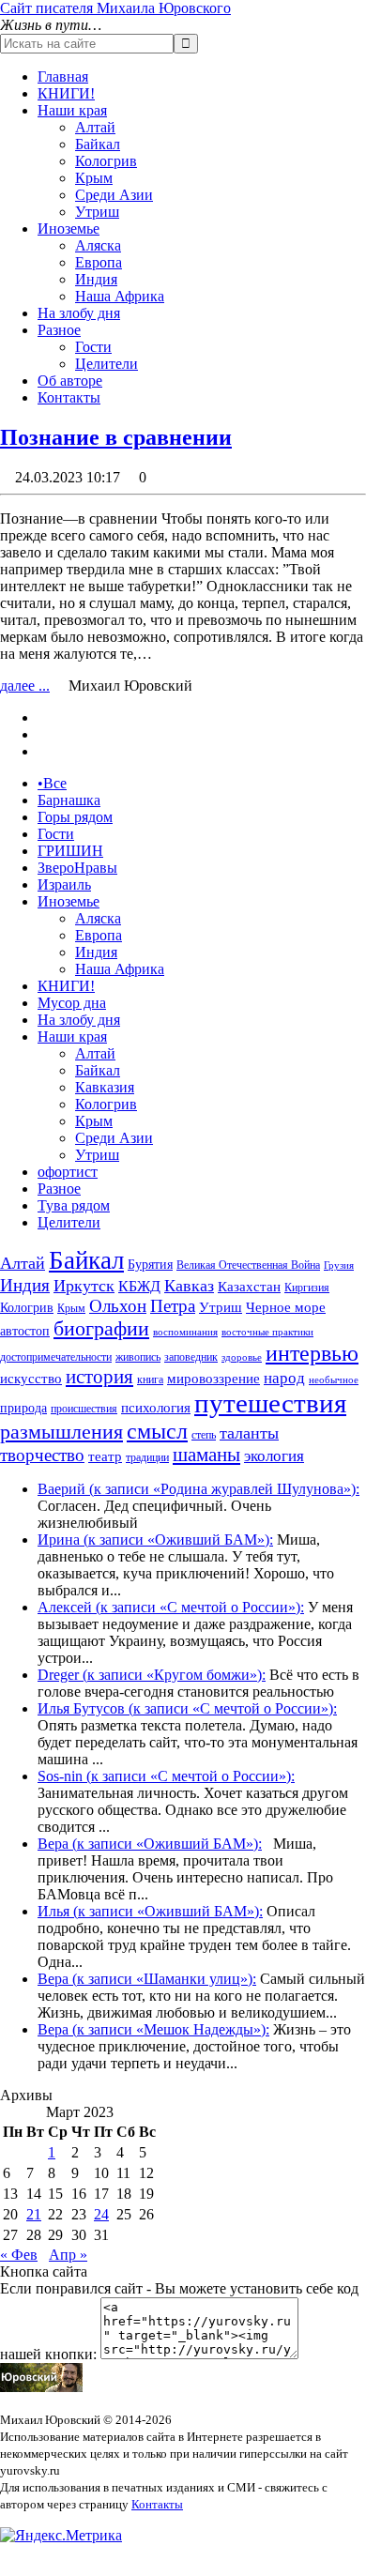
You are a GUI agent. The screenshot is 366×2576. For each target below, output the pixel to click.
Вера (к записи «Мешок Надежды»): (153, 2029)
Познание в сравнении (116, 437)
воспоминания (185, 1332)
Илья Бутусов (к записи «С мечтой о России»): (187, 1708)
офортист (68, 1172)
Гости (93, 347)
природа (23, 1408)
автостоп (25, 1331)
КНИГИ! (66, 93)
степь (204, 1435)
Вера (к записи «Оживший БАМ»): (150, 1844)
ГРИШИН (70, 851)
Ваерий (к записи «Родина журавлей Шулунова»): (198, 1489)
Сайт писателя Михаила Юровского (115, 8)
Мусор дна (72, 1003)
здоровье (242, 1357)
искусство (31, 1379)
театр (105, 1456)
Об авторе (70, 381)
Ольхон (118, 1306)
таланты (249, 1433)
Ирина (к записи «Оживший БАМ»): (155, 1540)
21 (34, 2214)
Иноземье (69, 229)
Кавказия (105, 1087)
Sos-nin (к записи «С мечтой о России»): (166, 1776)
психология (156, 1408)
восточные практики (267, 1332)
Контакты (69, 397)
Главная (63, 76)
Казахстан (249, 1287)
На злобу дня (79, 313)
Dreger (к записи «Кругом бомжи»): (152, 1675)
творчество (42, 1455)
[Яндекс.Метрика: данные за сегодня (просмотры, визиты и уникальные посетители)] (61, 2536)
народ (284, 1378)
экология (274, 1456)
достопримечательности (56, 1357)
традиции (147, 1457)
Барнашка (69, 800)
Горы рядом (75, 817)
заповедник (191, 1357)
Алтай (95, 127)
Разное (59, 330)
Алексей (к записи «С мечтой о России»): (171, 1607)
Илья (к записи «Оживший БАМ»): (150, 1911)
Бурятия (150, 1265)
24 (101, 2214)
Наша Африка (120, 296)
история (99, 1377)
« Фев (19, 2255)
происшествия (84, 1409)
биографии (101, 1328)
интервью (312, 1353)
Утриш (97, 212)
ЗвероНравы (77, 868)
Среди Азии (114, 195)
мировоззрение (213, 1379)
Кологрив (106, 161)
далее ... (25, 686)
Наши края (72, 110)
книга (150, 1379)
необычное (334, 1380)
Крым (94, 178)
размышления (61, 1432)
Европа (99, 262)
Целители (107, 364)
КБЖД (139, 1286)
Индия (96, 279)
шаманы (206, 1455)
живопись (138, 1357)
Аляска (98, 245)
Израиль (64, 884)
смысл (157, 1431)
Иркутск (84, 1286)
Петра (173, 1306)
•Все (52, 783)
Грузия (339, 1265)
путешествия (270, 1403)
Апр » (68, 2255)
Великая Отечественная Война (248, 1265)
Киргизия (307, 1288)
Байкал (98, 144)
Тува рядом (74, 1205)
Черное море (286, 1307)
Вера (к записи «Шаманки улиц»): (147, 1979)
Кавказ (189, 1286)
